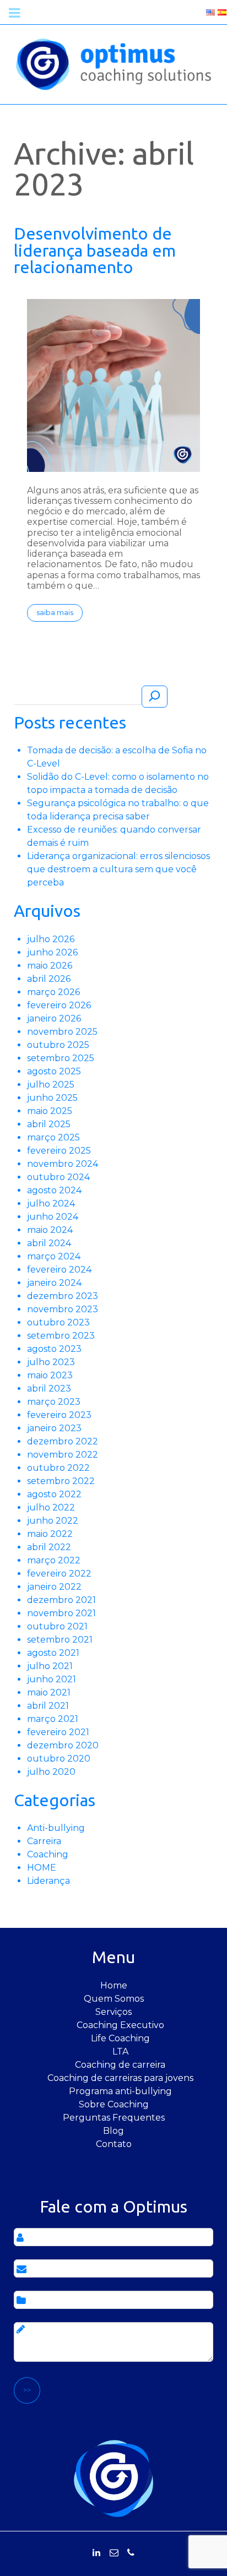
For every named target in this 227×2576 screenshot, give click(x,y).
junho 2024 (53, 1217)
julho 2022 (51, 1507)
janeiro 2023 (54, 1428)
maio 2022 (50, 1534)
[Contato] (114, 2553)
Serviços (113, 2012)
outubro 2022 (58, 1468)
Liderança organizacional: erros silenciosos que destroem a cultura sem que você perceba (118, 869)
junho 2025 (52, 1098)
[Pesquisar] (155, 697)
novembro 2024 (63, 1164)
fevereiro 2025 (59, 1151)
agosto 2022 (54, 1494)
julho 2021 (50, 1666)
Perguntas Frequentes (114, 2118)
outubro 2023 (58, 1322)
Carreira (44, 1841)
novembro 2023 (63, 1309)
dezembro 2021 (61, 1600)
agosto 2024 (54, 1190)
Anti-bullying (56, 1828)
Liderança (48, 1881)
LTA (120, 2051)
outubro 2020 (59, 1759)
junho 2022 (53, 1521)
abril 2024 (49, 1243)
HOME (42, 1868)
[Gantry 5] (113, 64)
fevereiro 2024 (59, 1270)
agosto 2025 (54, 1071)
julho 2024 (51, 1203)
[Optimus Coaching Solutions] (113, 2478)
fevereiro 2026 (59, 1005)
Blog (113, 2131)
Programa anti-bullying (120, 2091)
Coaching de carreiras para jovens (120, 2078)
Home (114, 1985)
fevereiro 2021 (58, 1732)
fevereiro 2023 (59, 1415)
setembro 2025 (61, 1058)
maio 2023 (50, 1375)
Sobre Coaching (114, 2104)
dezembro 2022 (63, 1441)
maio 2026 (50, 966)
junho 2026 (52, 952)
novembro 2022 (63, 1455)
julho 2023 (51, 1362)
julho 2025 (51, 1085)
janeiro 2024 (54, 1283)
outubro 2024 (58, 1177)
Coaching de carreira (120, 2065)
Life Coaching (120, 2038)
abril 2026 (49, 979)
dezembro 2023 (63, 1296)
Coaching (48, 1854)
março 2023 (54, 1402)
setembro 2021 (60, 1640)
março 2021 (53, 1719)
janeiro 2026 (54, 1018)
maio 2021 (49, 1692)
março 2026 (53, 992)
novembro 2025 (62, 1032)
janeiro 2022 (54, 1587)
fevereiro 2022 (59, 1574)
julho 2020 (51, 1772)
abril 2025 (49, 1124)
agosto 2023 (54, 1349)
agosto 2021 (53, 1653)
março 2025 (53, 1137)
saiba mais (55, 613)
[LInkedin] (96, 2553)
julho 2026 (51, 939)
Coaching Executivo (120, 2025)
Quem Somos (114, 1999)
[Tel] (131, 2553)
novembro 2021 (61, 1613)
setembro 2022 (61, 1481)
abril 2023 (49, 1388)
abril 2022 (49, 1547)
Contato (114, 2144)
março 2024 (54, 1256)
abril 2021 (48, 1706)
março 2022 (54, 1560)
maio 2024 (50, 1230)
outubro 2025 (58, 1045)
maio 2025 (50, 1111)
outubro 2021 (57, 1626)
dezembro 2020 (63, 1745)
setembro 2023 (61, 1336)
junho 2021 (52, 1679)
